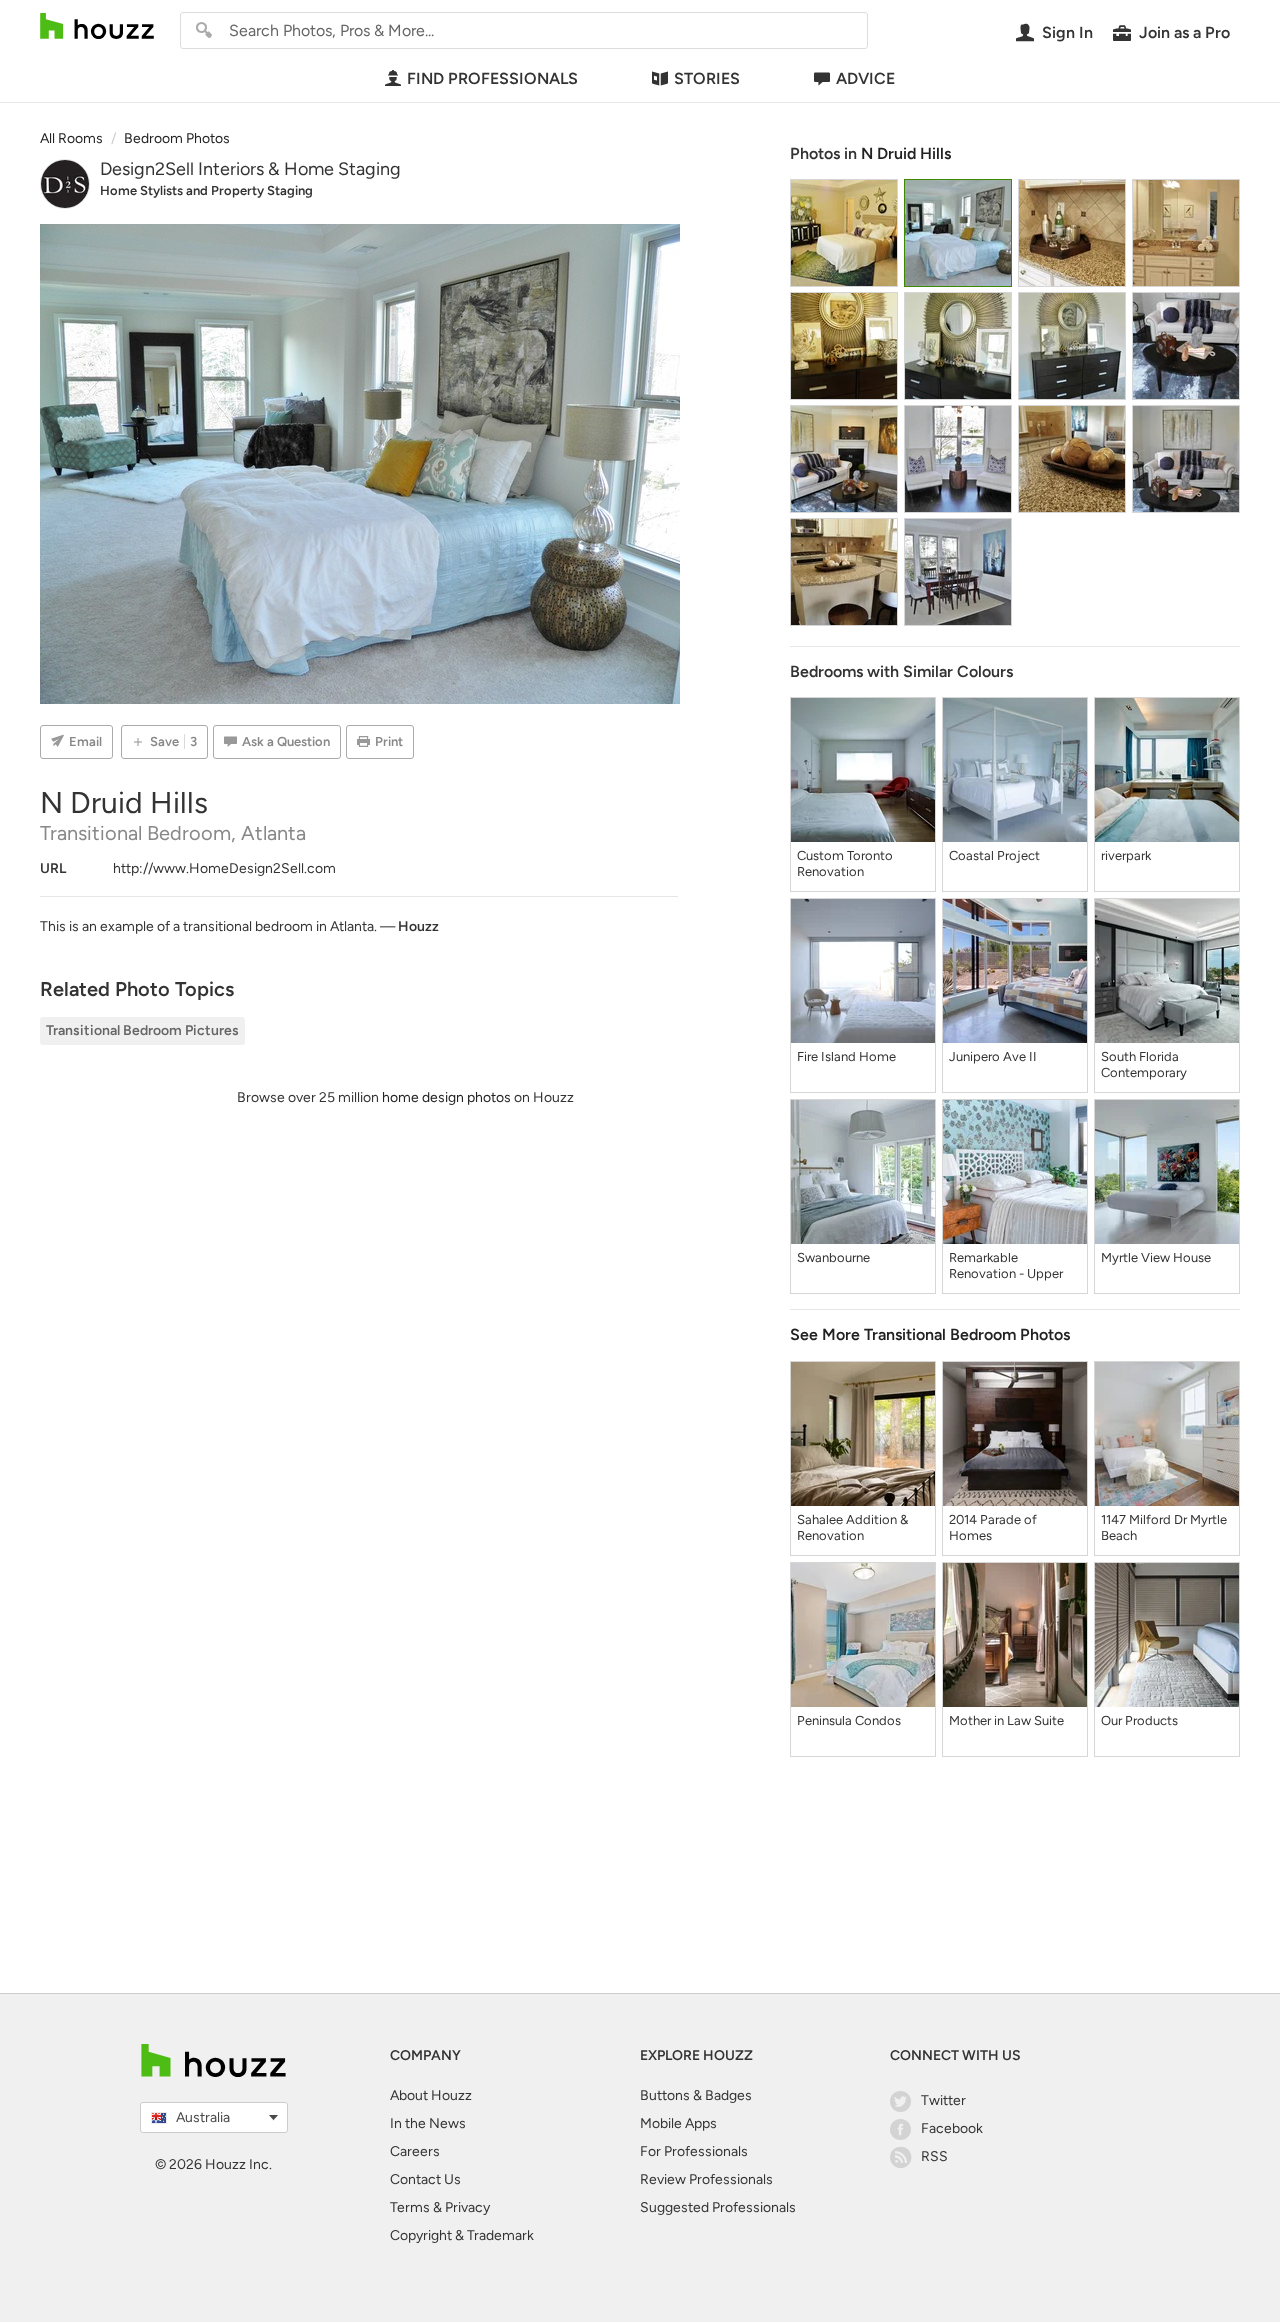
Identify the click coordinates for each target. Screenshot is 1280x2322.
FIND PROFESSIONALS (492, 78)
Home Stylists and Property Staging (206, 190)
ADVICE (865, 78)
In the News (428, 2123)
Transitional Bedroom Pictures (142, 1030)
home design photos (446, 1097)
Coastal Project (994, 855)
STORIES (707, 78)
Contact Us (425, 2179)
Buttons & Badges (696, 2095)
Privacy (467, 2207)
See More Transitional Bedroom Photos (930, 1334)
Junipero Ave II (993, 1056)
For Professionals (694, 2151)
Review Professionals (706, 2179)
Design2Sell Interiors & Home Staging (250, 169)
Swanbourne (833, 1257)
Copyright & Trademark (462, 2235)
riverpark (1126, 855)
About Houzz (431, 2095)
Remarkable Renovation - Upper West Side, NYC (1006, 1266)
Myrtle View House (1156, 1257)
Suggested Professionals (718, 2207)
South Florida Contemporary (1144, 1064)
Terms (410, 2207)
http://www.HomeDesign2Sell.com (224, 868)
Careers (415, 2151)
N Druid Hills (906, 153)
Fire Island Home (846, 1056)
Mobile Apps (678, 2123)
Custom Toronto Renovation (845, 863)
